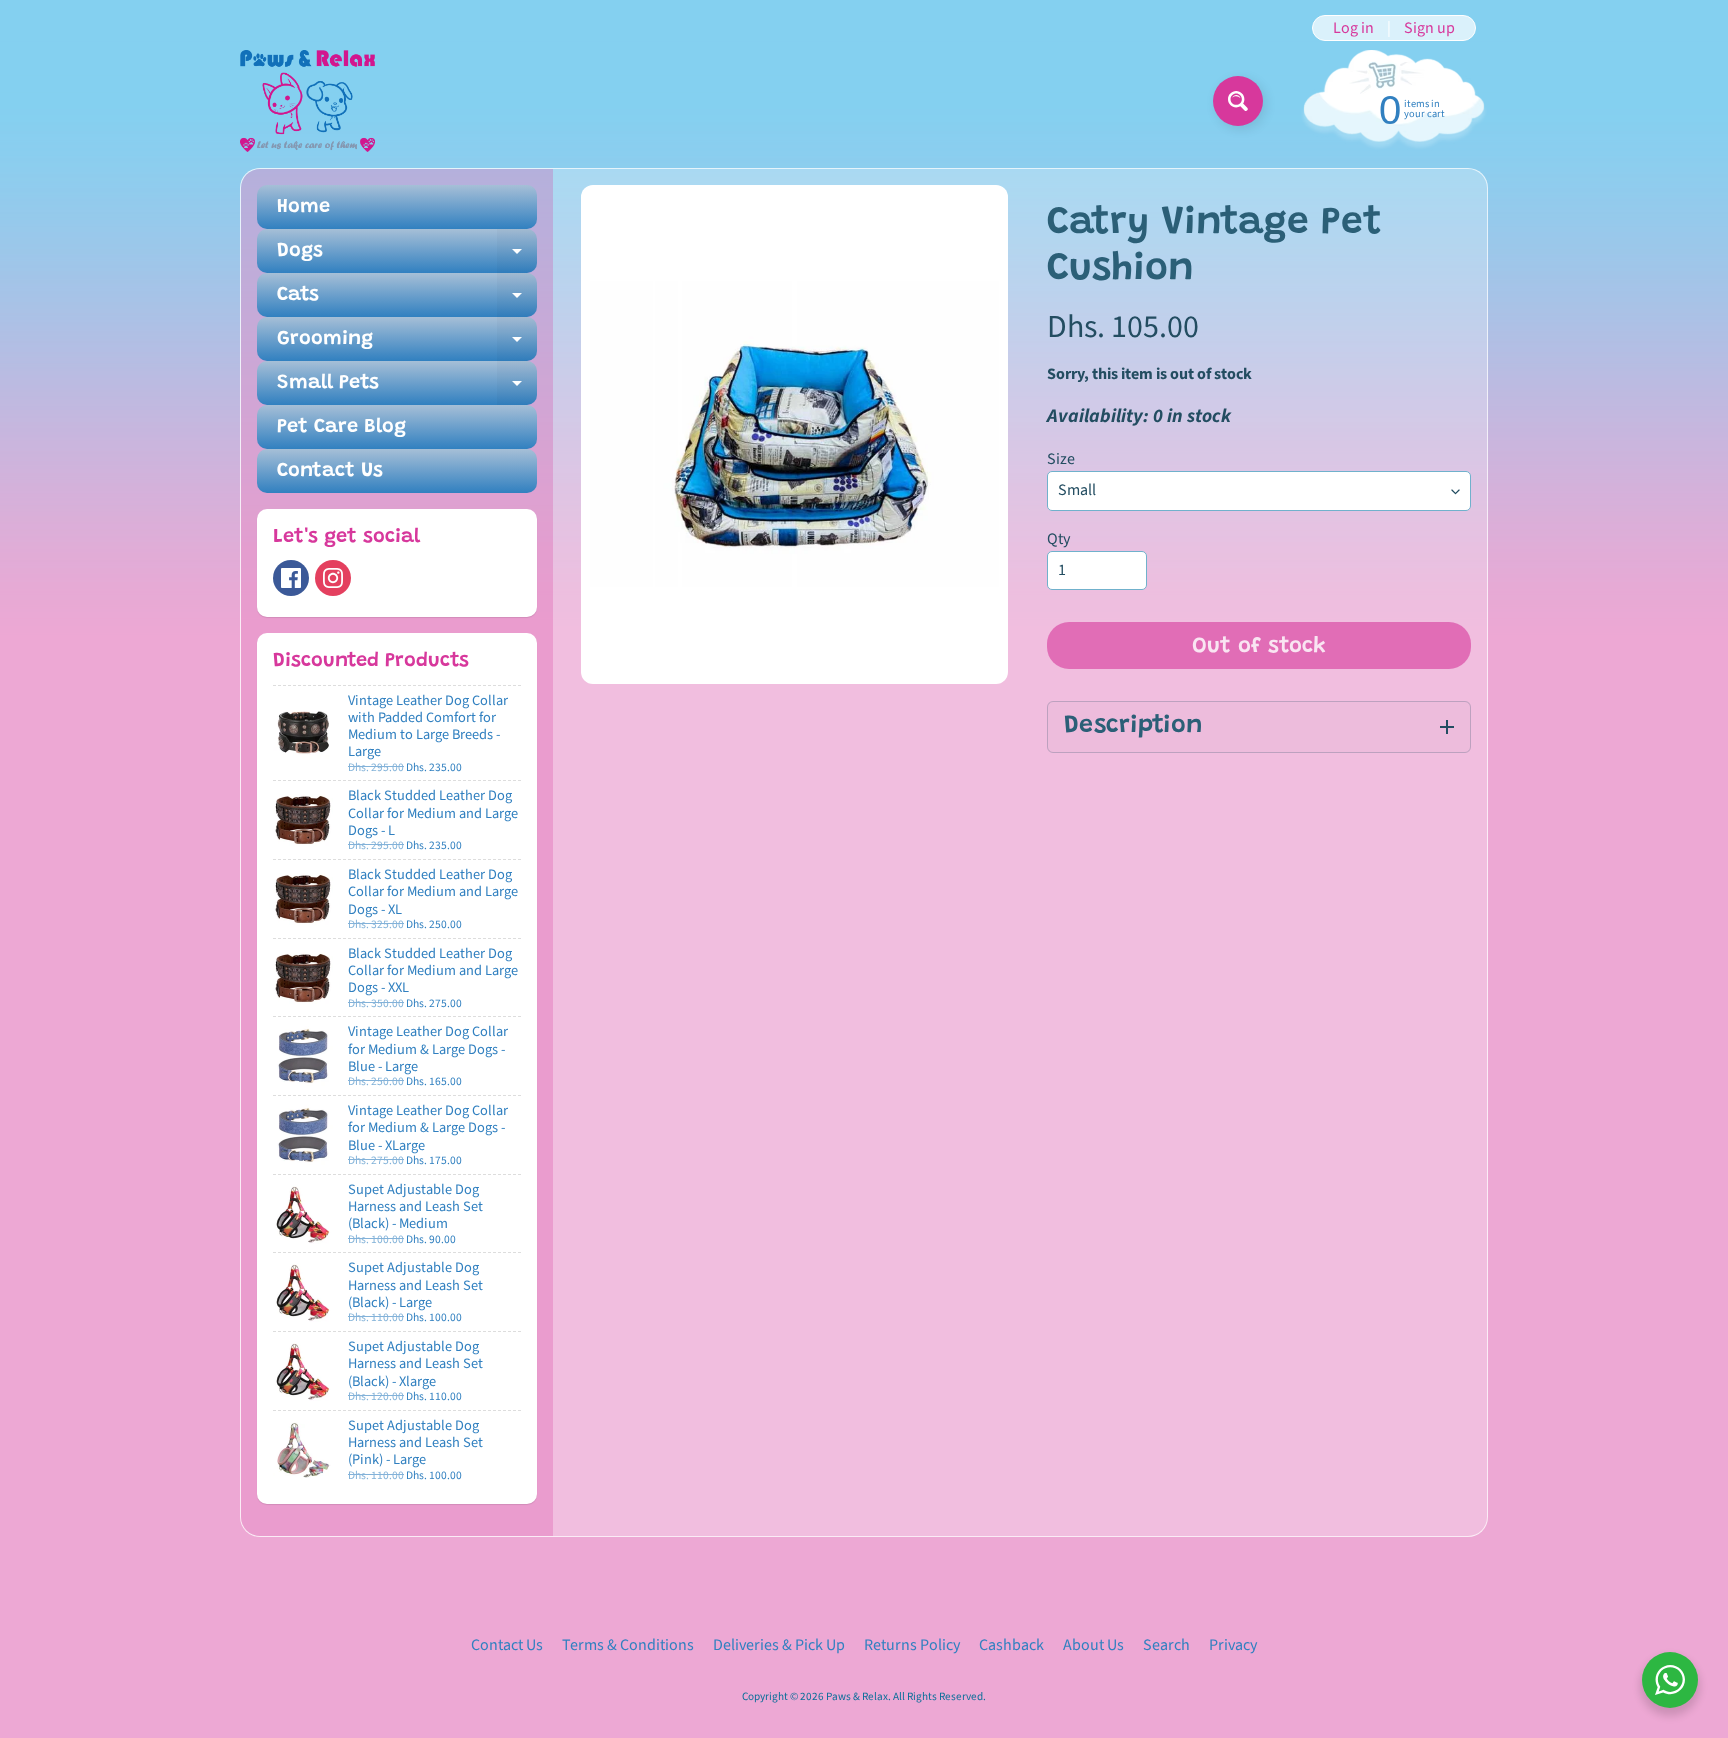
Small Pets (407, 389)
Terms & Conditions (628, 1645)
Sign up (1429, 28)
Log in (1353, 28)
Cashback (1011, 1645)
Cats (407, 301)
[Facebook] (291, 578)
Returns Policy (912, 1645)
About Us (1093, 1645)
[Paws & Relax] (307, 101)
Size (1061, 459)
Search (1166, 1645)
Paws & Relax (857, 1696)
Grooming (407, 345)
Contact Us (330, 471)
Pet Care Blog (341, 427)
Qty (1058, 539)
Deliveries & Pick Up (779, 1645)
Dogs (407, 257)
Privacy (1233, 1645)
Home (303, 207)
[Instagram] (333, 578)
